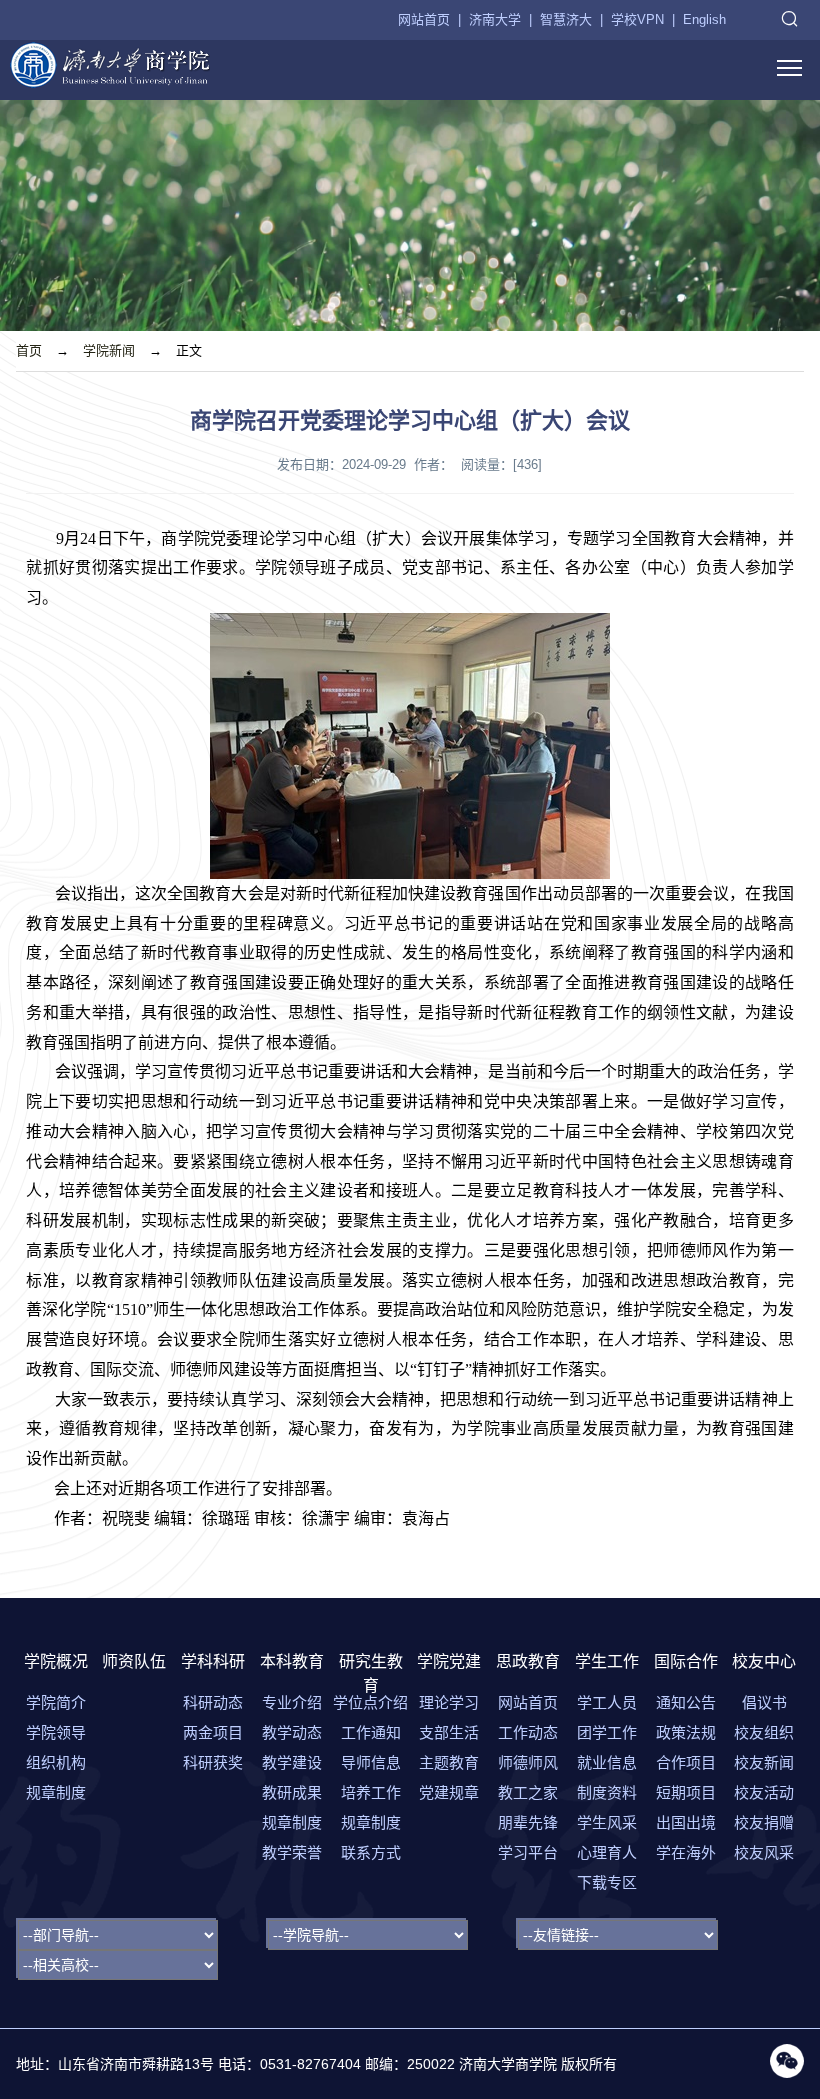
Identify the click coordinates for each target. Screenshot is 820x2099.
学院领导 (56, 1732)
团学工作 (607, 1732)
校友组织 (764, 1732)
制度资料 (607, 1792)
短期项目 (686, 1792)
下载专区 (607, 1882)
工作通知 (371, 1732)
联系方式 (371, 1852)
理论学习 (449, 1702)
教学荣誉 (292, 1852)
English (704, 19)
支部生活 (449, 1732)
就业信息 (607, 1762)
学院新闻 (109, 350)
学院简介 (56, 1702)
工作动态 (528, 1732)
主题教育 (449, 1762)
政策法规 (686, 1732)
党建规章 (449, 1792)
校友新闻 (764, 1762)
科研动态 (213, 1702)
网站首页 (424, 19)
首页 (29, 350)
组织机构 (56, 1762)
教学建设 (292, 1762)
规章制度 (56, 1792)
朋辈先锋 (528, 1822)
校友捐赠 (764, 1822)
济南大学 (495, 19)
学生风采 (607, 1822)
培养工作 (371, 1792)
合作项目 (686, 1762)
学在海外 (686, 1852)
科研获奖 (213, 1762)
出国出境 (686, 1822)
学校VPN (637, 19)
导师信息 (371, 1762)
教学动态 (292, 1732)
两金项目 (213, 1732)
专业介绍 (292, 1702)
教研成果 (292, 1792)
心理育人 (607, 1852)
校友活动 (764, 1792)
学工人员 (607, 1702)
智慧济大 (566, 19)
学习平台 (528, 1852)
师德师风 (528, 1762)
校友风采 (764, 1852)
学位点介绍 (370, 1702)
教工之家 (528, 1792)
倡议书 (764, 1702)
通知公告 (686, 1702)
